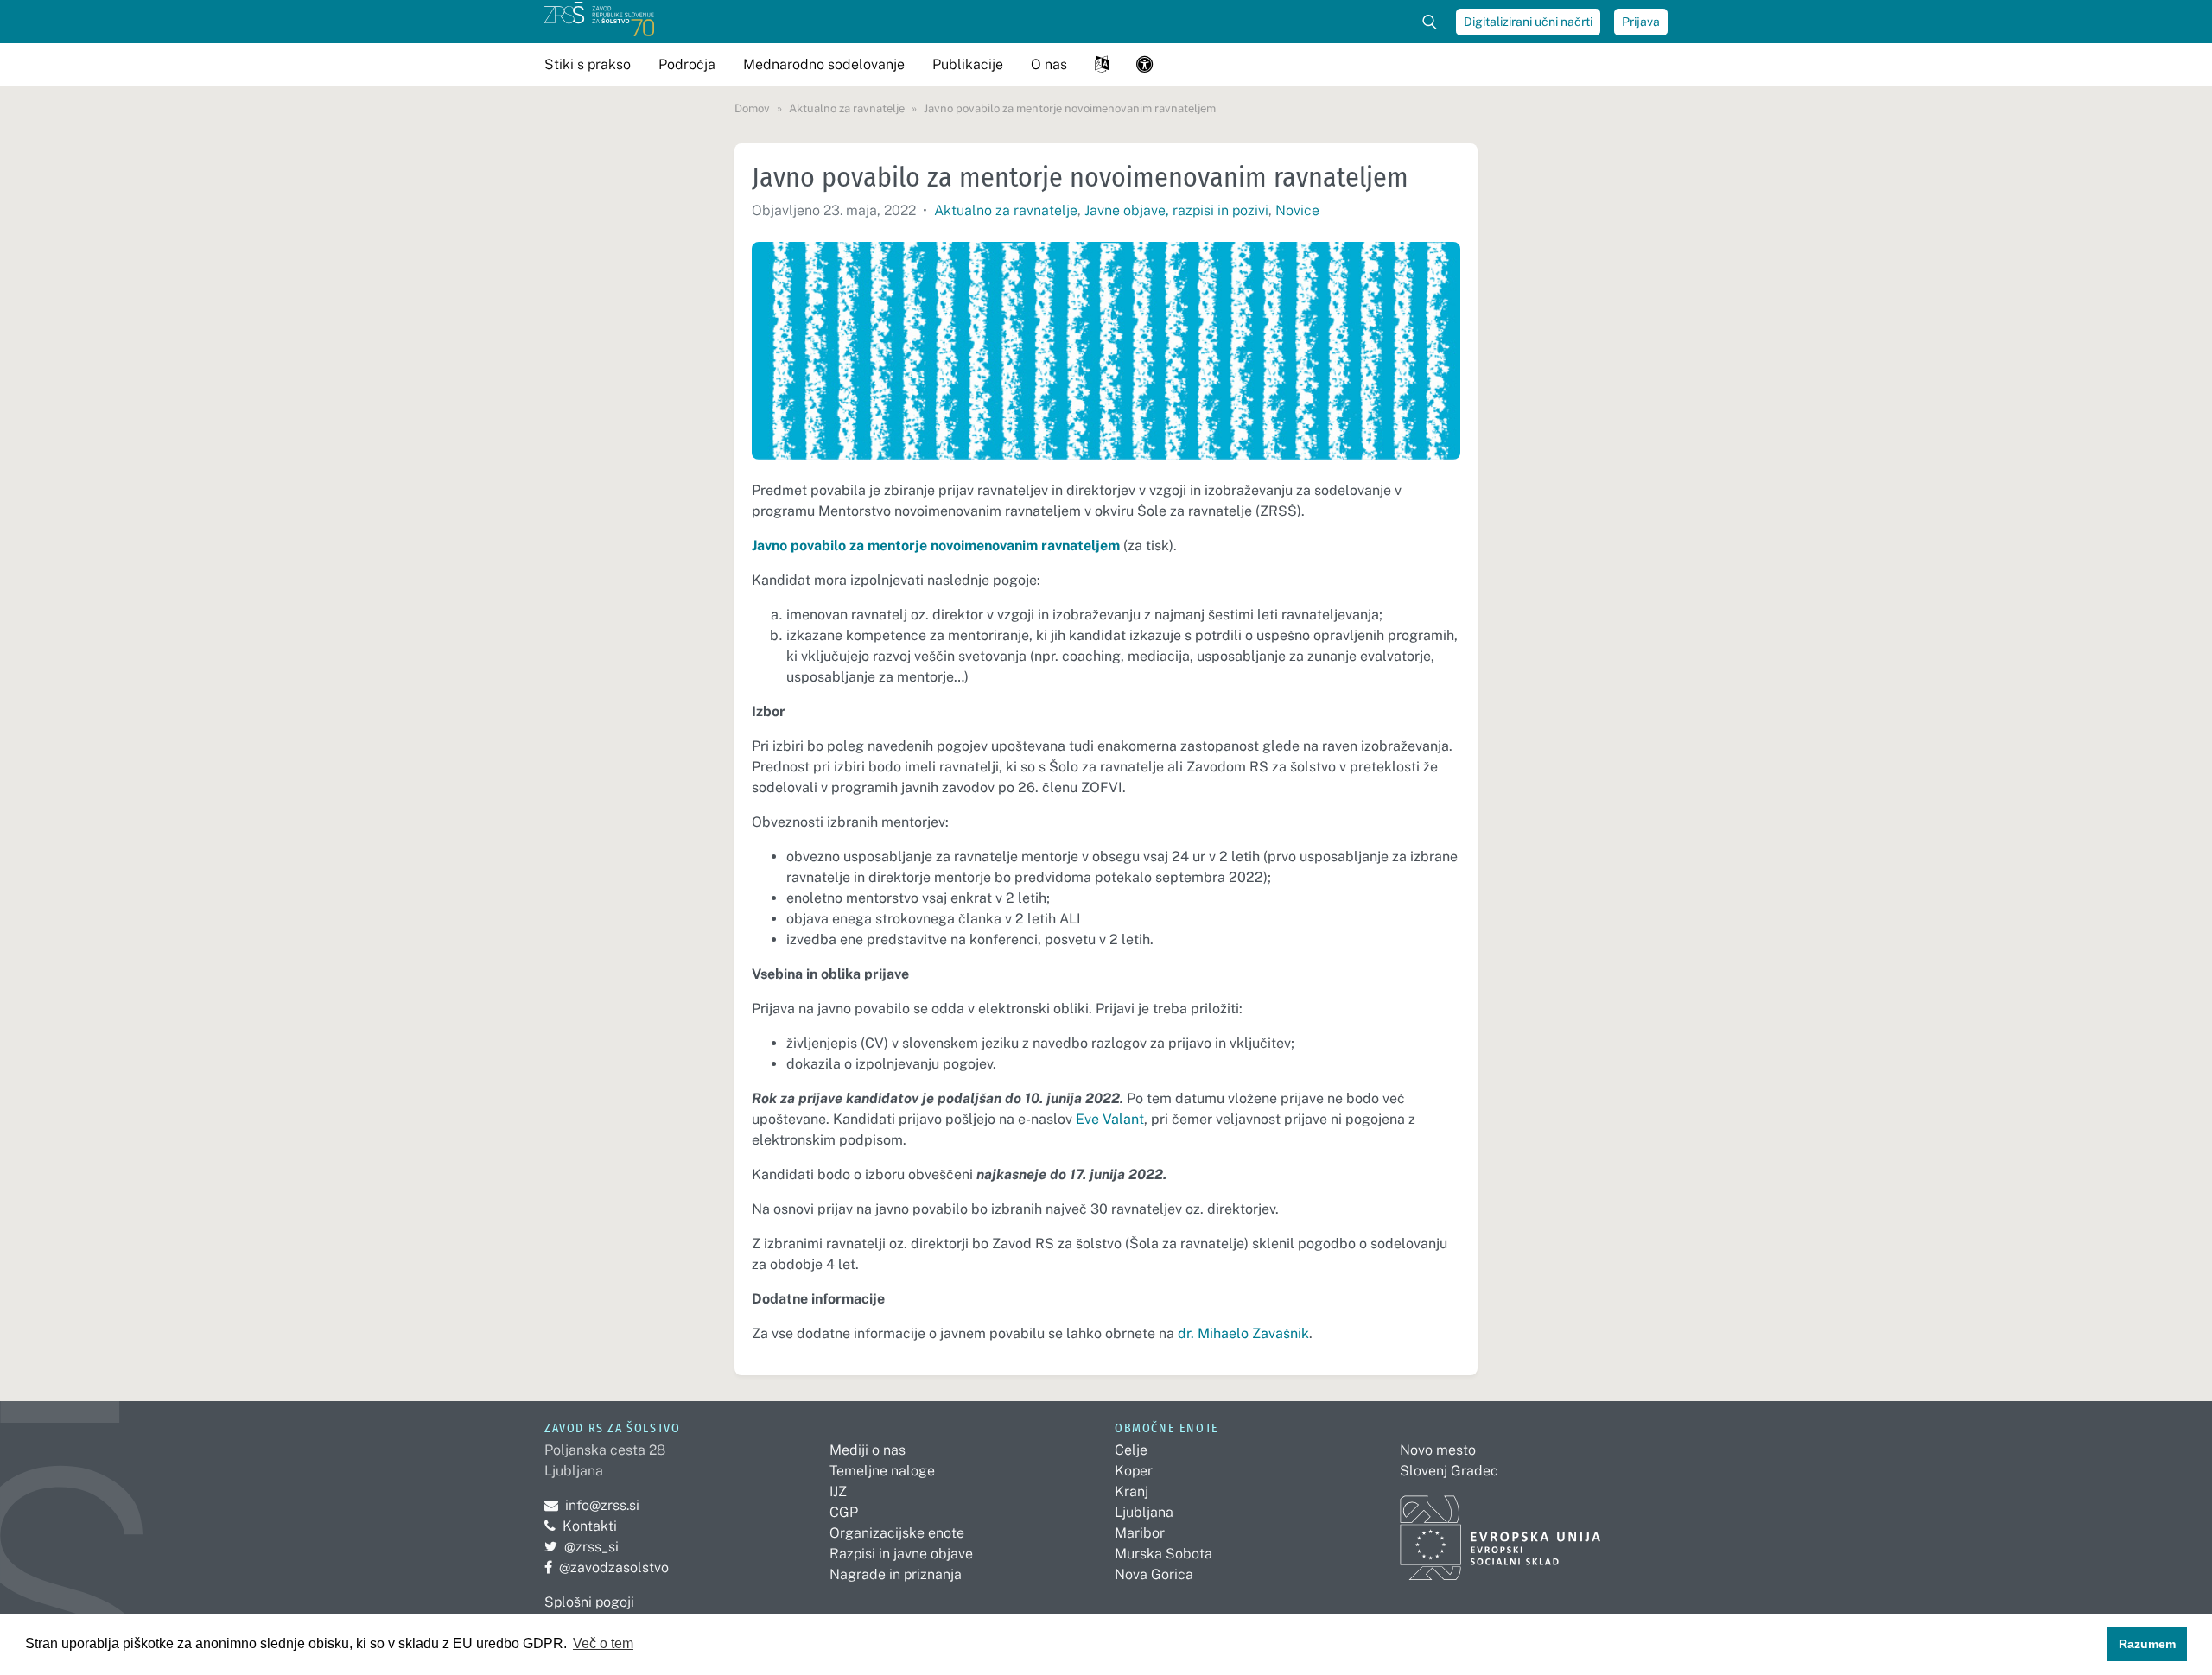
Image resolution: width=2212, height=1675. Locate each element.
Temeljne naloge (882, 1471)
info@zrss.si (592, 1505)
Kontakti (590, 1526)
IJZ (838, 1491)
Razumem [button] (2147, 1644)
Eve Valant (1110, 1119)
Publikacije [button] (968, 64)
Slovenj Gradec (1449, 1471)
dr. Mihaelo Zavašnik (1243, 1333)
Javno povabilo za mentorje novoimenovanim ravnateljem (936, 546)
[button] (1102, 64)
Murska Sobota (1163, 1554)
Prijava (1641, 22)
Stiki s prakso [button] (588, 64)
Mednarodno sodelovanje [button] (824, 64)
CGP (844, 1512)
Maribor (1140, 1533)
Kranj (1131, 1491)
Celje (1131, 1450)
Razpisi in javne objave (901, 1554)
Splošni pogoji (589, 1602)
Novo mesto (1438, 1450)
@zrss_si (582, 1547)
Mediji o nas (868, 1450)
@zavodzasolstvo (607, 1567)
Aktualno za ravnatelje (1006, 210)
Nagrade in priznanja (896, 1574)
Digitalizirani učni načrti (1528, 22)
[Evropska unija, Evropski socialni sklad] (1500, 1530)
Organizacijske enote (897, 1533)
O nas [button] (1049, 64)
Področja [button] (687, 64)
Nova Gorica (1154, 1574)
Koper (1134, 1471)
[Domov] (599, 22)
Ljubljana (1144, 1512)
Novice (1297, 210)
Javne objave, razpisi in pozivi (1176, 210)
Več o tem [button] (603, 1643)
